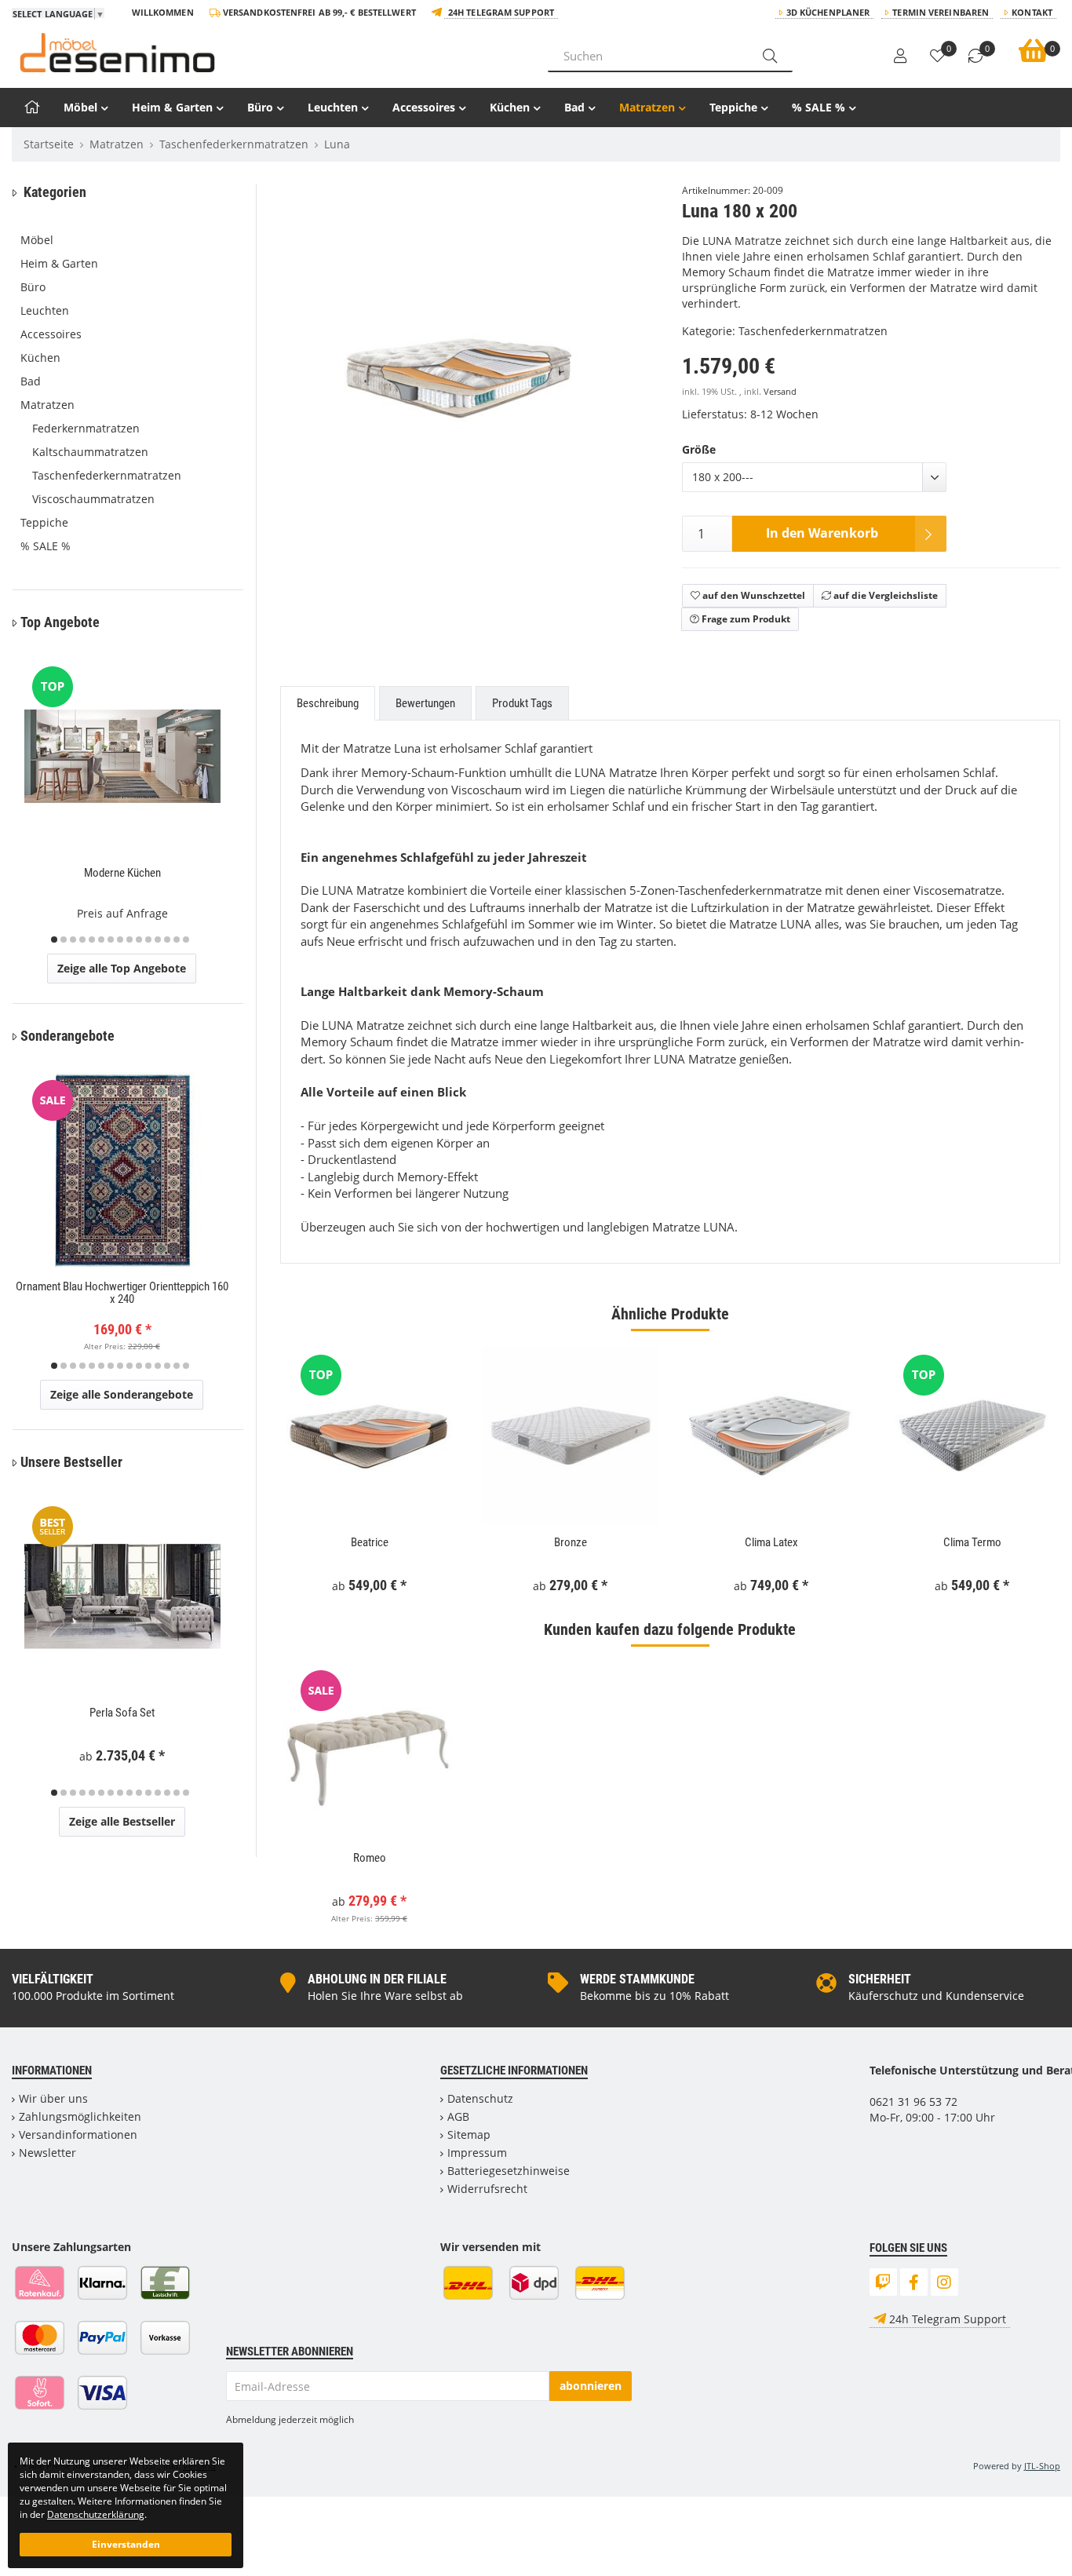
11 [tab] (148, 940)
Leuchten (333, 107)
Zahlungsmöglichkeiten (80, 2116)
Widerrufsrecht (487, 2189)
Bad (574, 107)
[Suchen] (770, 56)
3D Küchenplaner (828, 12)
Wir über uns (53, 2098)
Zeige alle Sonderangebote (122, 1394)
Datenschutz (480, 2098)
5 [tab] (92, 940)
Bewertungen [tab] (425, 703)
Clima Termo (972, 1542)
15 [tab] (186, 940)
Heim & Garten (172, 107)
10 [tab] (139, 940)
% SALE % (819, 107)
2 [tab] (64, 940)
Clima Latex (771, 1542)
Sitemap (469, 2135)
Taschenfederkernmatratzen (813, 331)
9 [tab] (129, 940)
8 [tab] (120, 940)
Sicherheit (880, 1979)
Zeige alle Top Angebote (122, 968)
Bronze (571, 1542)
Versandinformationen (78, 2135)
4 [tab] (82, 940)
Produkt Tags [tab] (522, 703)
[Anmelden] (900, 57)
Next (651, 437)
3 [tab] (73, 940)
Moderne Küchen (122, 873)
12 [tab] (158, 940)
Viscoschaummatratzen (93, 499)
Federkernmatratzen (86, 428)
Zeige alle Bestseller (122, 1821)
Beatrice (370, 1542)
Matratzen (647, 107)
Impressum (477, 2153)
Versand (780, 392)
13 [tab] (167, 940)
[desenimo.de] (268, 53)
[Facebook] (914, 2282)
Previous (312, 437)
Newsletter (47, 2153)
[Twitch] (883, 2282)
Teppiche (733, 107)
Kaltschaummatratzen (90, 452)
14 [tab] (177, 940)
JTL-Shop (1042, 2466)
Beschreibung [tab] (328, 703)
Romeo (370, 1858)
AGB (458, 2116)
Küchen (510, 107)
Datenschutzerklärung (96, 2514)
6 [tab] (101, 940)
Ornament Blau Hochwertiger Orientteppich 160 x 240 (122, 1293)
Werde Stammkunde (637, 1979)
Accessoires (424, 107)
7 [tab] (111, 940)
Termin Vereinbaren (941, 12)
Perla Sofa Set (122, 1713)
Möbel (80, 107)
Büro (260, 107)
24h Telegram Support (501, 12)
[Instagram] (944, 2282)
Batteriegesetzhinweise (509, 2171)
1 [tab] (54, 940)
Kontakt (1032, 12)
